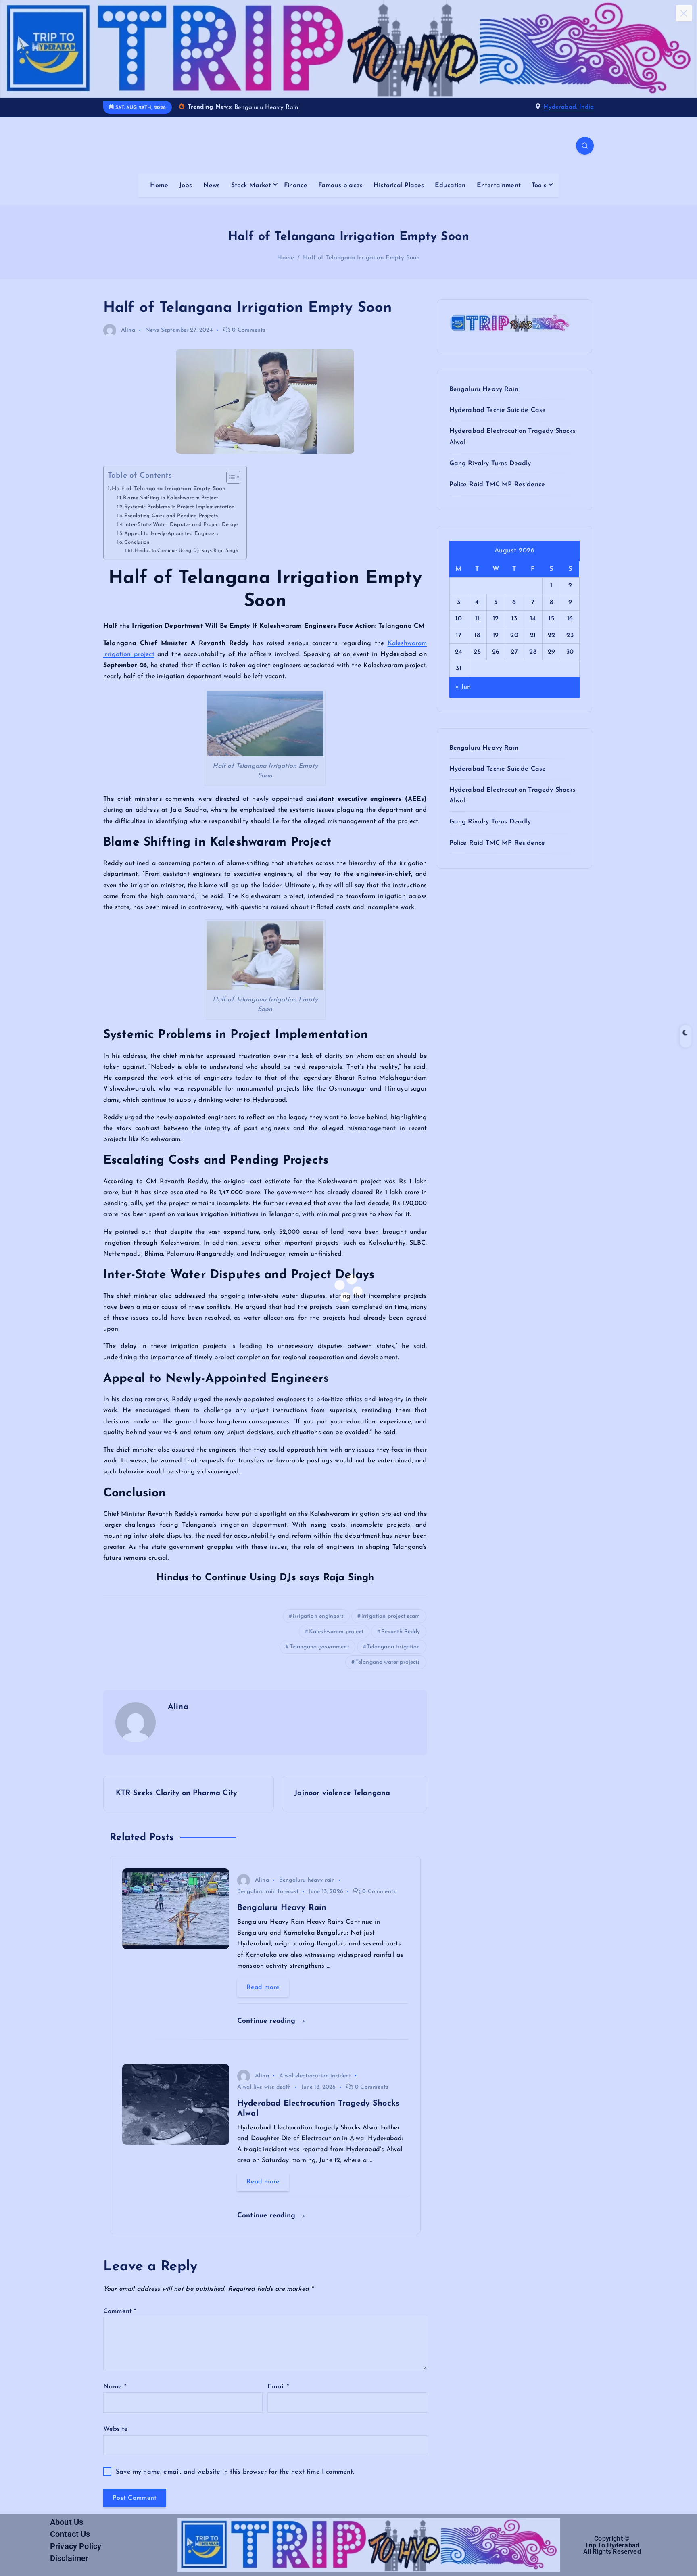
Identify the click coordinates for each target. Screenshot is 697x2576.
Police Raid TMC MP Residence (497, 485)
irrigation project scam (391, 1616)
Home (159, 186)
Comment (120, 2311)
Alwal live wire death (264, 2087)
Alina (128, 330)
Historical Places (399, 186)
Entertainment (499, 186)
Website (116, 2429)
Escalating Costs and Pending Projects (171, 516)
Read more (263, 1987)
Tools (539, 186)
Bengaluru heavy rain (307, 1880)
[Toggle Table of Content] (229, 477)
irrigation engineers (318, 1616)
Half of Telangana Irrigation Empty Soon (361, 258)
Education (450, 186)
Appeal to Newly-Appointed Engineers (171, 534)
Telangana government (319, 1647)
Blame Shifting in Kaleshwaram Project (171, 498)
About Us (67, 2522)
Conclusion (137, 542)
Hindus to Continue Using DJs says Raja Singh (186, 551)
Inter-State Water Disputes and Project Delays (181, 525)
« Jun (463, 687)
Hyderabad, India (569, 107)
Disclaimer (69, 2558)
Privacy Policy (76, 2546)
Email (278, 2387)
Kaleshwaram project (336, 1632)
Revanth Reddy (401, 1632)
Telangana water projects (388, 1662)
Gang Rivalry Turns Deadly (490, 464)
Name (115, 2387)
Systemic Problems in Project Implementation (179, 507)
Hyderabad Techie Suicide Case (498, 410)
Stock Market (251, 186)
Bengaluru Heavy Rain (484, 389)
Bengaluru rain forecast (268, 1892)
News (212, 186)
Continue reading (268, 2021)
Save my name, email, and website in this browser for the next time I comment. (235, 2472)
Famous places (340, 186)
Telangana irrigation (393, 1647)
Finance (296, 186)
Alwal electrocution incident (315, 2076)
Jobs (186, 186)
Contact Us (70, 2534)
